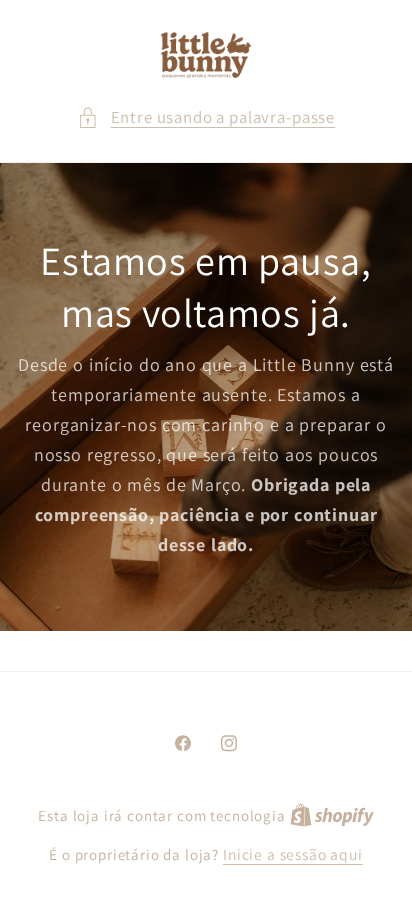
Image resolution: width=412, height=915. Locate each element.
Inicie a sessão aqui (293, 854)
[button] (206, 118)
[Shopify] (332, 815)
